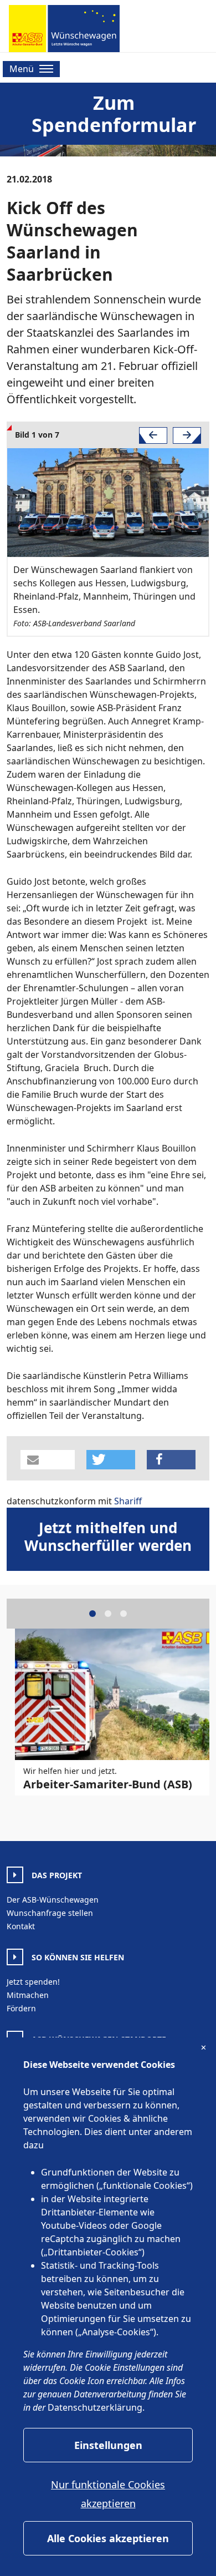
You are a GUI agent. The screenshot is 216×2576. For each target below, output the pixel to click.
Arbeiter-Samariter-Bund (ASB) (108, 1784)
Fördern (21, 2008)
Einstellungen (108, 2445)
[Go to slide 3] (124, 1614)
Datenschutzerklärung (95, 2407)
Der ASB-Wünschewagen (53, 1900)
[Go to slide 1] (92, 1614)
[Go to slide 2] (108, 1614)
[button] (48, 1460)
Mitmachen (28, 1995)
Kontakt (21, 1926)
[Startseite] (64, 29)
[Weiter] (187, 435)
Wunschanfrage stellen (50, 1913)
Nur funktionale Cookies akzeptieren (108, 2494)
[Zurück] (153, 435)
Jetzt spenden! (33, 1982)
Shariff (128, 1501)
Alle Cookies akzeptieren (108, 2538)
